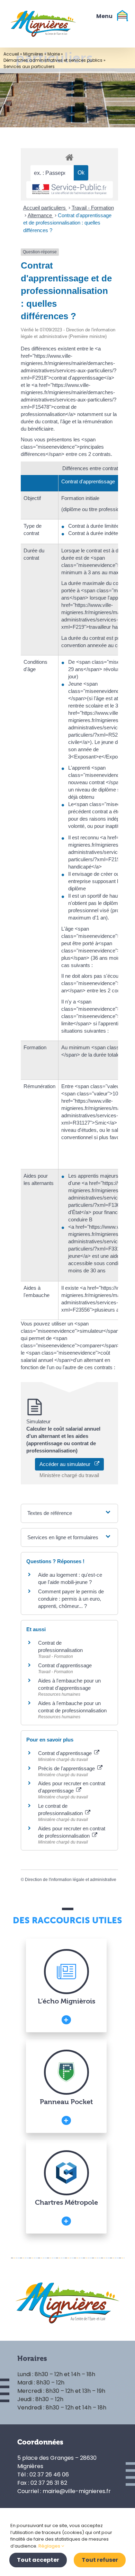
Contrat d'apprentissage (65, 1665)
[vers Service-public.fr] (70, 190)
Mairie (54, 54)
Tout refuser (100, 2560)
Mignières (33, 54)
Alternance (40, 215)
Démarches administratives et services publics (53, 60)
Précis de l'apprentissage (67, 1768)
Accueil (11, 54)
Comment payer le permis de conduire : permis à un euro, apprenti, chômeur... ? (71, 1599)
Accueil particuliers (45, 208)
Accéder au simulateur (67, 1464)
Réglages (50, 2546)
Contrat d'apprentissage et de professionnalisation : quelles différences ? (67, 223)
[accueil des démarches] (69, 157)
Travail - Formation (93, 208)
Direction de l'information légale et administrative (71, 1880)
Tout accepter (38, 2560)
